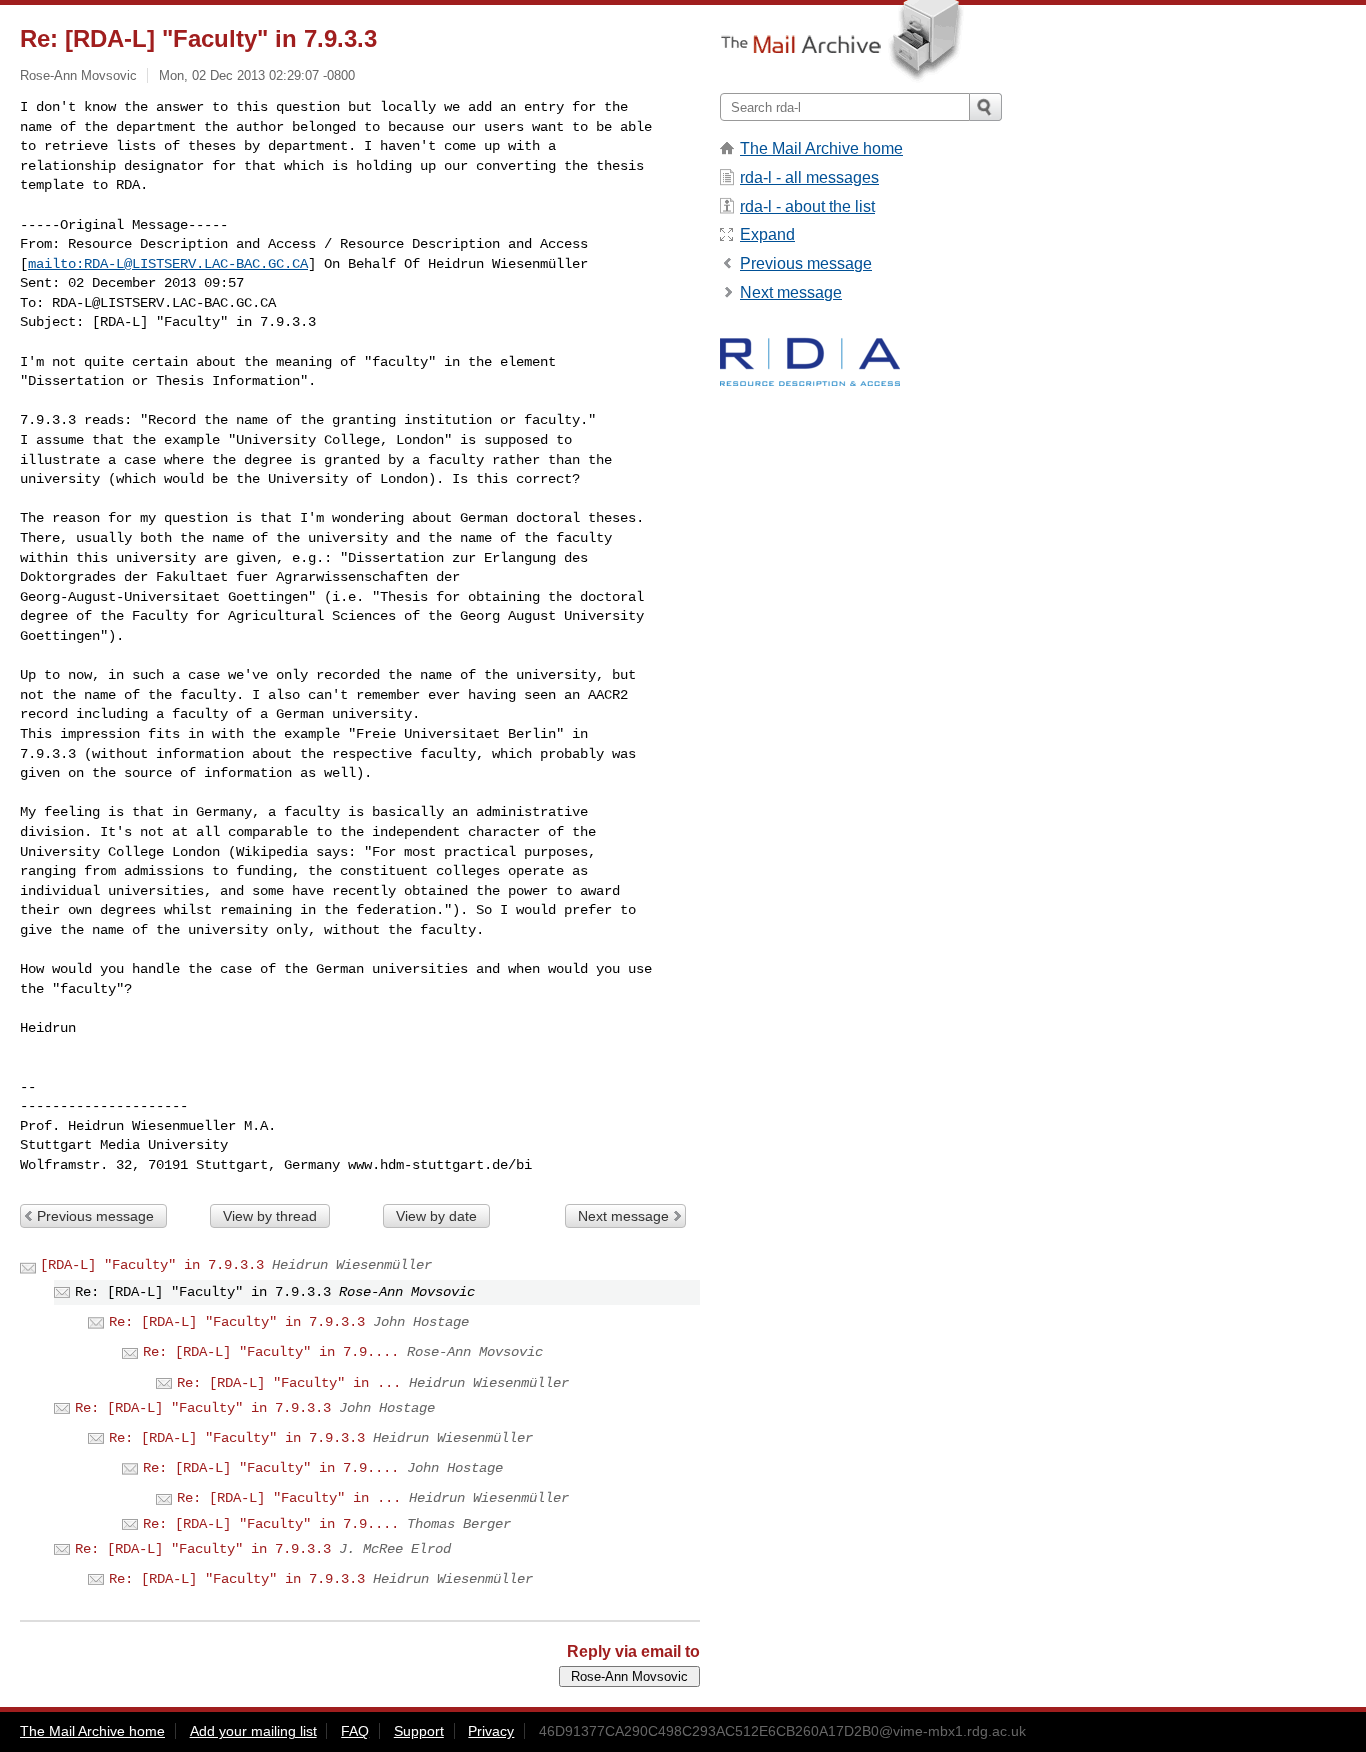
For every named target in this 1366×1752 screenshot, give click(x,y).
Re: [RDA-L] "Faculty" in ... (289, 1383)
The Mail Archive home (821, 148)
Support (419, 1731)
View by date (436, 1216)
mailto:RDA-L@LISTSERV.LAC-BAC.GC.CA (168, 264)
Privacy (491, 1731)
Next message (623, 1216)
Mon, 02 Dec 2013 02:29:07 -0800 (257, 75)
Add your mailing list (253, 1731)
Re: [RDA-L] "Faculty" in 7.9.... (271, 1352)
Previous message (95, 1216)
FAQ (355, 1731)
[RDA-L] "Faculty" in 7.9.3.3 (152, 1265)
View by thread (270, 1216)
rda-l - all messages (809, 177)
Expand (767, 234)
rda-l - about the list (807, 206)
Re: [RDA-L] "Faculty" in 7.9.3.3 (237, 1322)
